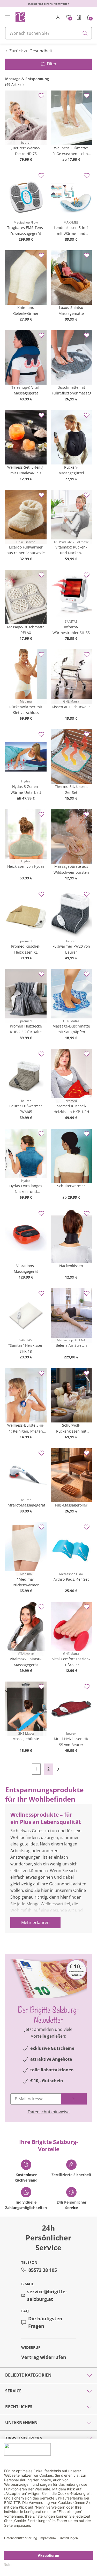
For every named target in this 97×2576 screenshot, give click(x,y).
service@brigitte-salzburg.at (47, 2295)
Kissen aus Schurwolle (71, 707)
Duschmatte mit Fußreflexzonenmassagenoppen (71, 390)
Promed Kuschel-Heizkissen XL (26, 949)
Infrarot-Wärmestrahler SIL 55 (71, 630)
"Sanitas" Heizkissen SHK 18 (26, 1348)
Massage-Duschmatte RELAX (26, 630)
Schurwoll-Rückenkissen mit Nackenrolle (71, 1428)
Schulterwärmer (71, 1186)
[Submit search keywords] (85, 33)
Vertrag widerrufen (44, 2357)
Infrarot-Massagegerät (26, 1505)
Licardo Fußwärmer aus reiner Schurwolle (26, 550)
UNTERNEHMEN (21, 2422)
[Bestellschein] (79, 17)
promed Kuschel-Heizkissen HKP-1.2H (71, 1109)
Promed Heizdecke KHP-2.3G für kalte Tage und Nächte (26, 1029)
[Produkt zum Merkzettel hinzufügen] (41, 96)
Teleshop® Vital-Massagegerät (26, 390)
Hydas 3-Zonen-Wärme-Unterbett (26, 789)
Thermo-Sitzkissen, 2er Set (71, 789)
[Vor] (61, 1769)
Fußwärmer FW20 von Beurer (71, 949)
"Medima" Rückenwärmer (26, 1582)
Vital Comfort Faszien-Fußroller (71, 1662)
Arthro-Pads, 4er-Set (71, 1579)
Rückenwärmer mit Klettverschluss (26, 710)
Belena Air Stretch (71, 1345)
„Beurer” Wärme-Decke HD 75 (26, 151)
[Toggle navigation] (8, 17)
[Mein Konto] (58, 17)
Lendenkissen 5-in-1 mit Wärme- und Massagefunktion (71, 231)
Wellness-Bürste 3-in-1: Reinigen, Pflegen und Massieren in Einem (26, 1428)
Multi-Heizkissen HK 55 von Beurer (71, 1742)
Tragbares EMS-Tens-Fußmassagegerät (26, 230)
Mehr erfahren (35, 1922)
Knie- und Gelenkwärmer (26, 310)
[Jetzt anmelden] (74, 2099)
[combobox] (48, 33)
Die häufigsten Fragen (45, 2322)
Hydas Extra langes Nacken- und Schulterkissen (26, 1189)
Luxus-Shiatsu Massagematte (71, 310)
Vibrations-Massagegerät (26, 1269)
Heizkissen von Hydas (26, 866)
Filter (52, 64)
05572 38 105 (43, 2270)
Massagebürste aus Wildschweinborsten (71, 869)
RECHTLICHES (19, 2407)
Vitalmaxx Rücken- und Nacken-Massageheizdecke (71, 550)
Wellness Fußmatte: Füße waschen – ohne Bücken (71, 151)
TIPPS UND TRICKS (24, 2438)
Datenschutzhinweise (49, 2112)
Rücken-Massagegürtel (71, 470)
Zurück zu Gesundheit (31, 51)
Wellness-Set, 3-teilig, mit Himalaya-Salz (26, 470)
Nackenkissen (71, 1266)
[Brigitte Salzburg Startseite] (20, 17)
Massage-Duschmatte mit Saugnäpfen (71, 1029)
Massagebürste (26, 1739)
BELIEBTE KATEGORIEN (28, 2375)
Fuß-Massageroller (71, 1505)
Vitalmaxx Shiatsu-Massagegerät (26, 1662)
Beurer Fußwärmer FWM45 (26, 1109)
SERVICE (13, 2391)
